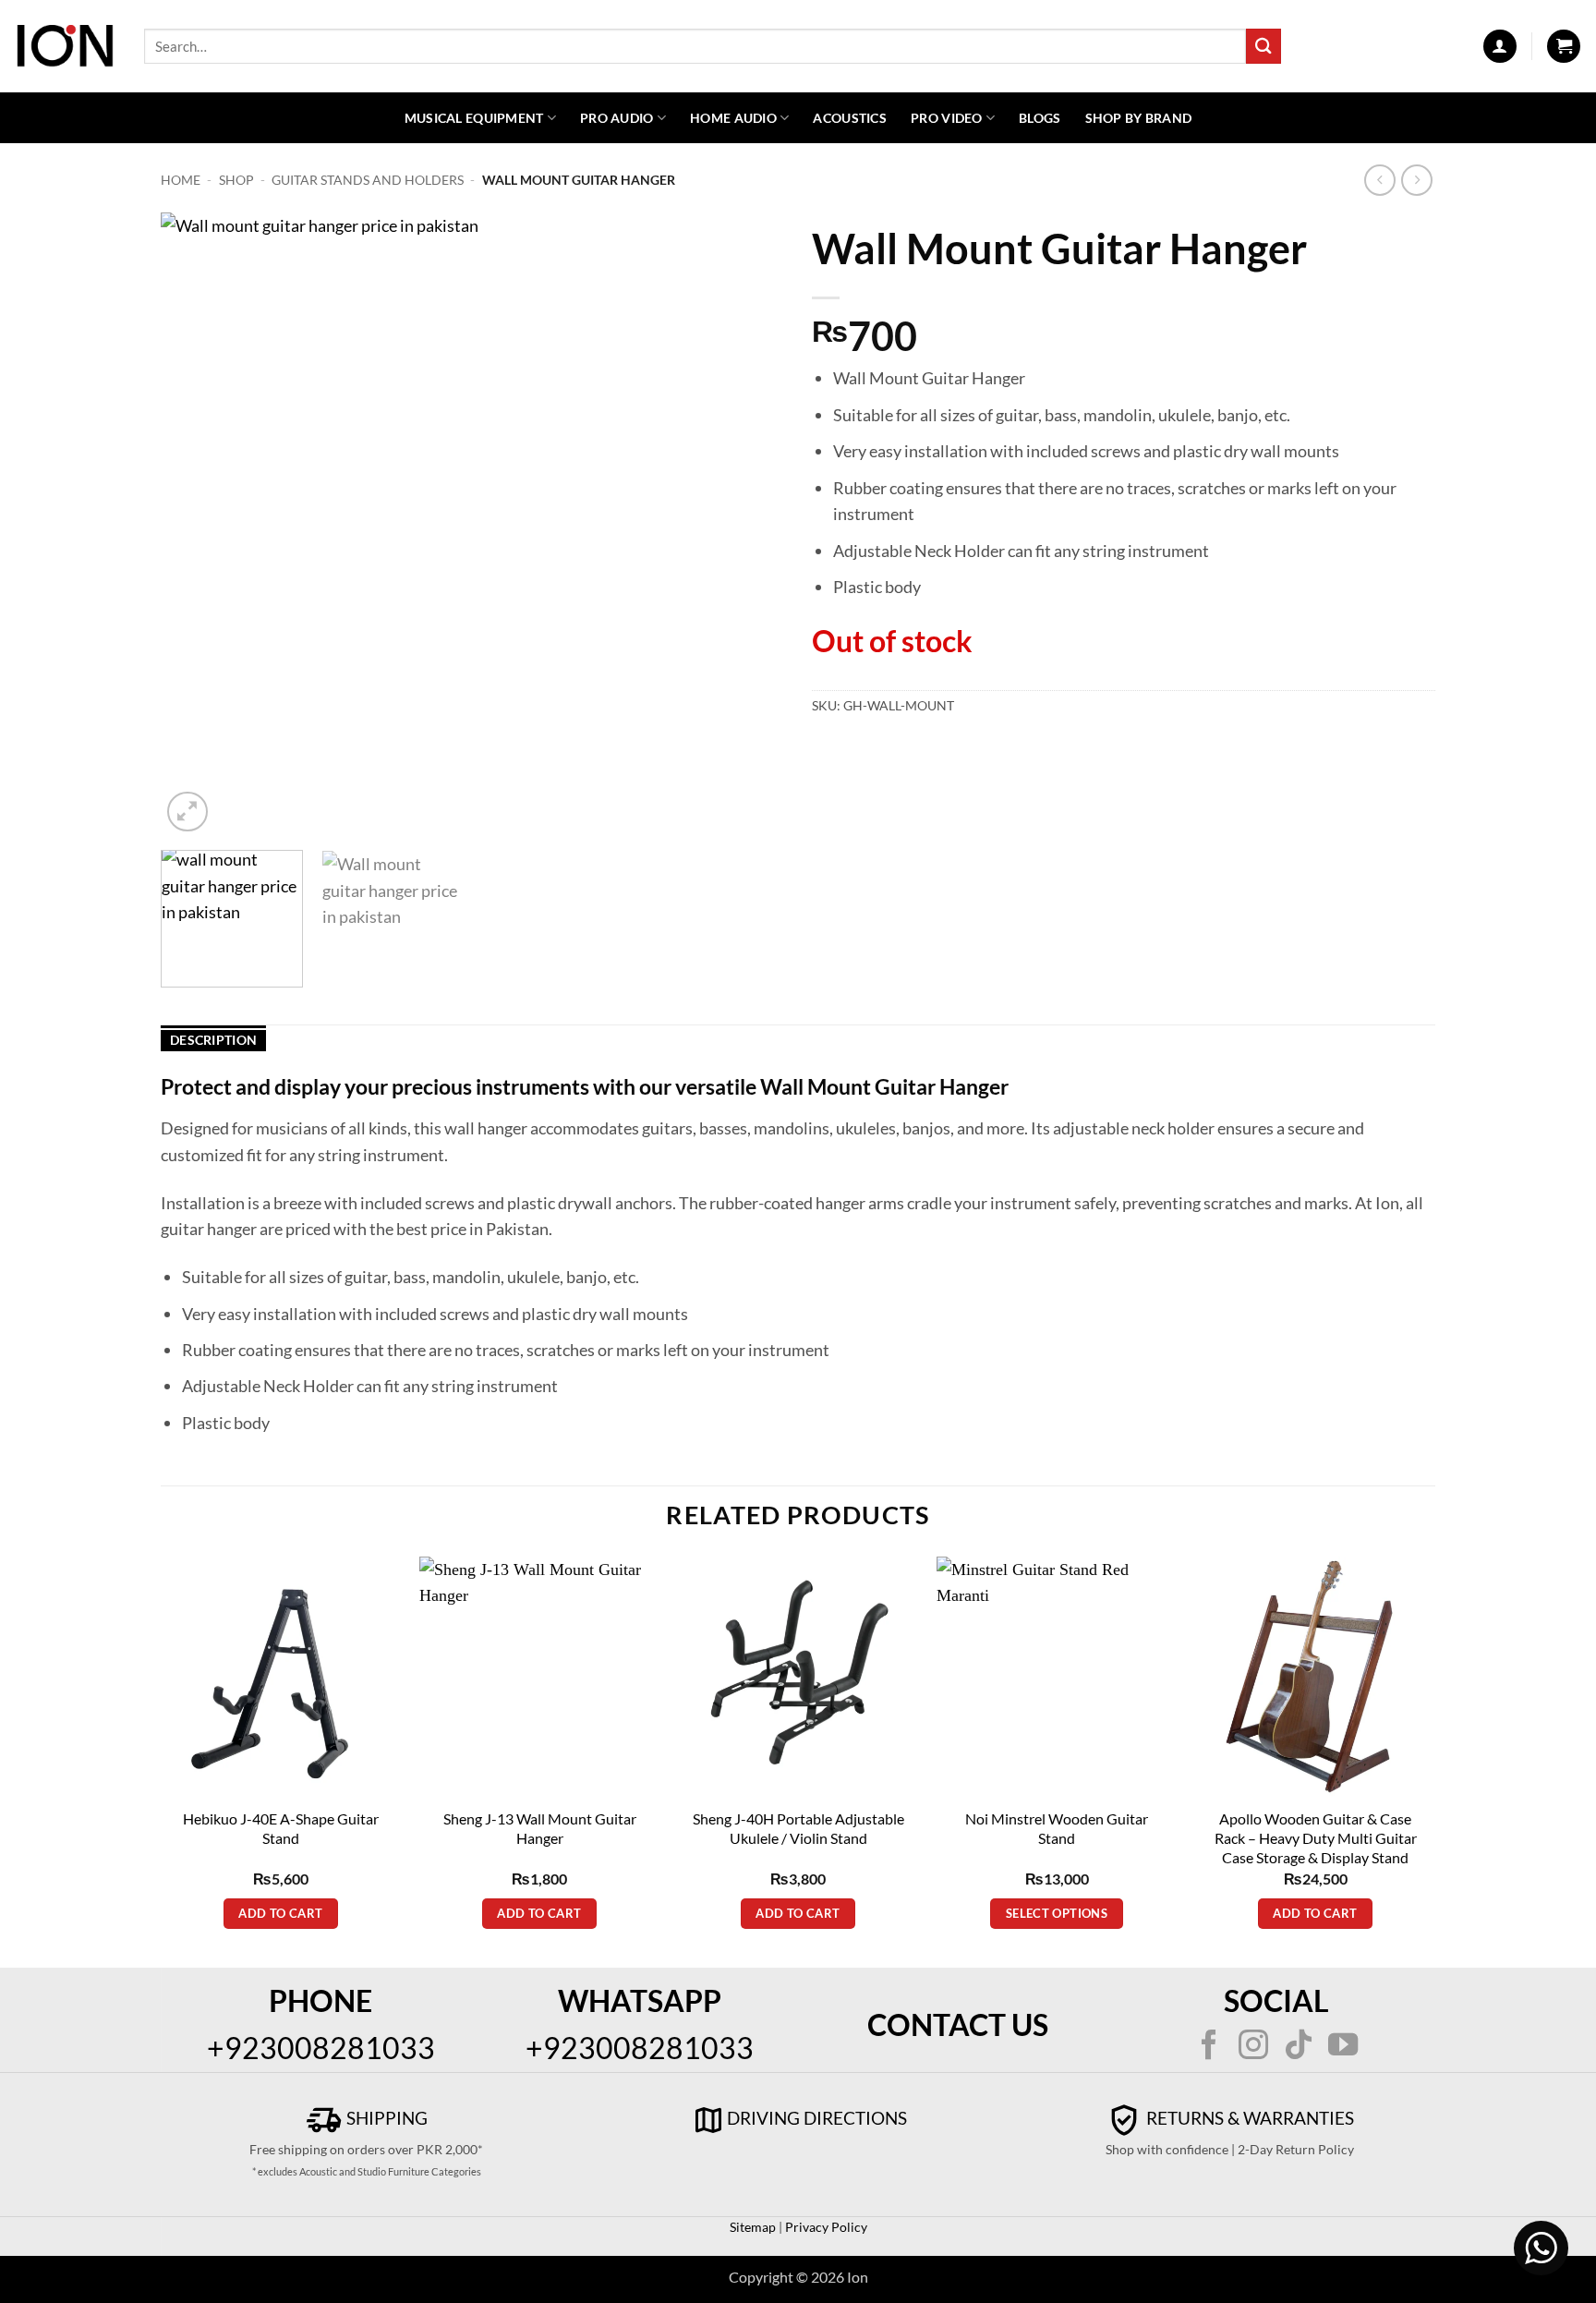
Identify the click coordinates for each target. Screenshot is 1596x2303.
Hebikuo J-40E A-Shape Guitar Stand (281, 1828)
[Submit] (1263, 46)
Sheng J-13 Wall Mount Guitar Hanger (540, 1828)
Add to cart (280, 1913)
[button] (1500, 46)
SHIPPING (385, 2118)
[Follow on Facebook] (1209, 2047)
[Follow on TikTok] (1299, 2047)
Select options (1057, 1913)
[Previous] (197, 524)
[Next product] (1380, 181)
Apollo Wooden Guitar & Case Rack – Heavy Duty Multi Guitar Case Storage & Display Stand (1316, 1838)
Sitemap (753, 2227)
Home (181, 180)
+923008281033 (321, 2048)
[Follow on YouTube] (1343, 2047)
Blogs (1040, 118)
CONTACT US (958, 2024)
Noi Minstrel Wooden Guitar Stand (1057, 1828)
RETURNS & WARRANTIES (1248, 2118)
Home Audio (733, 118)
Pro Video (947, 118)
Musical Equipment (474, 118)
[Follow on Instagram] (1253, 2047)
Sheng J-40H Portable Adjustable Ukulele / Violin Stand (798, 1828)
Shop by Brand (1139, 118)
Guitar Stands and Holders (368, 180)
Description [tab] (213, 1040)
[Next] (748, 524)
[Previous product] (1417, 181)
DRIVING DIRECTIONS (817, 2118)
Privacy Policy (825, 2227)
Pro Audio (617, 118)
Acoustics (850, 118)
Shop (236, 180)
